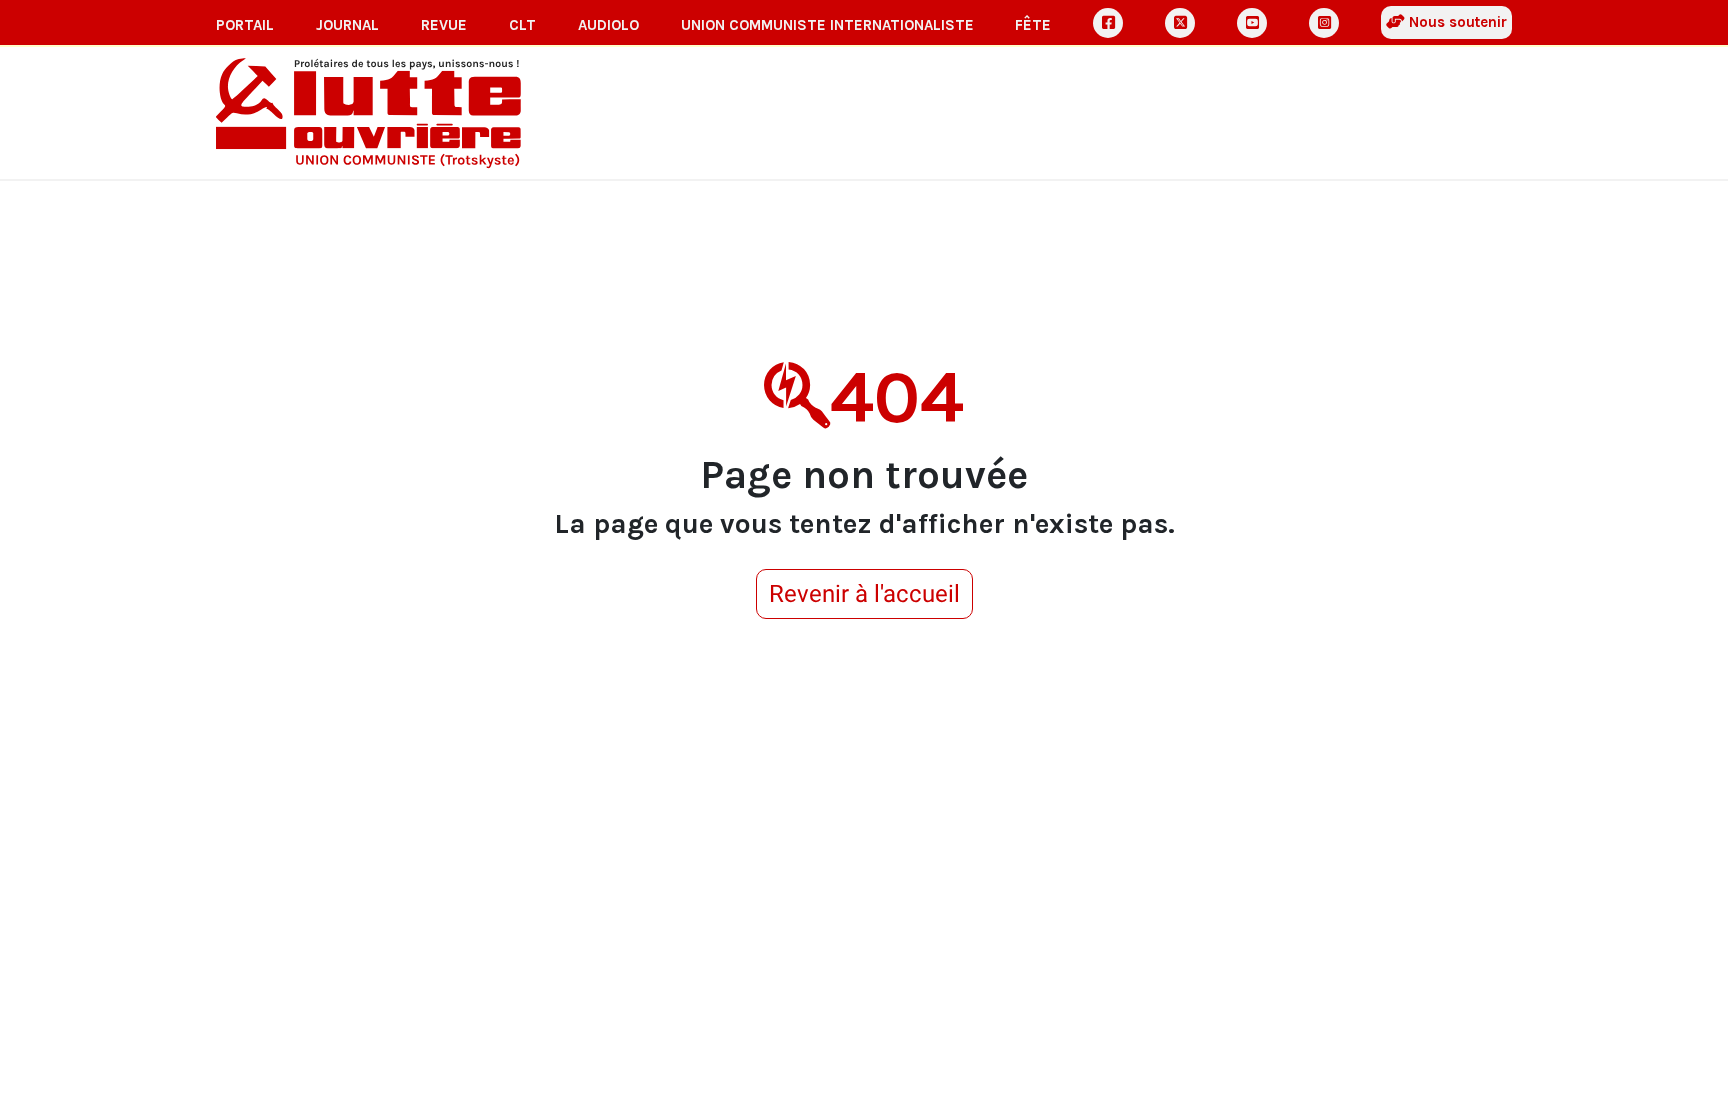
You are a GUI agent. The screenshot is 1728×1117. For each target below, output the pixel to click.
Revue (444, 25)
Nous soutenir (1456, 22)
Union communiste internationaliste (827, 25)
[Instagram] (1324, 23)
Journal (347, 25)
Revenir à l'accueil (864, 594)
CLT (522, 25)
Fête (1033, 25)
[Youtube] (1252, 23)
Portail (245, 25)
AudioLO (608, 25)
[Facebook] (1108, 23)
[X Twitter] (1180, 23)
